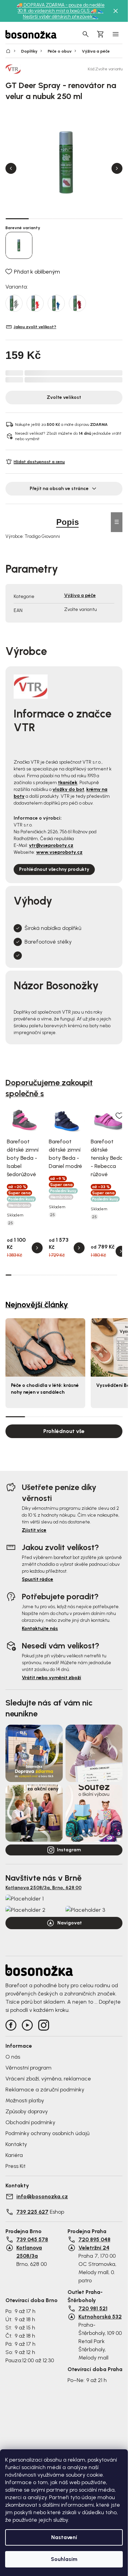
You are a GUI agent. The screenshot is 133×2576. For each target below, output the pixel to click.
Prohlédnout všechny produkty (54, 869)
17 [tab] (102, 1275)
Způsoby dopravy (27, 2111)
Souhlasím (64, 2559)
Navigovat (70, 1923)
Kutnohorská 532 (100, 2317)
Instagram (69, 1850)
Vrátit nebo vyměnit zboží (51, 1678)
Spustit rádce (38, 1579)
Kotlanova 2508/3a (29, 2252)
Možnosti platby (25, 2100)
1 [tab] (17, 218)
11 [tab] (67, 1275)
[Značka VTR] (29, 69)
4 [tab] (87, 219)
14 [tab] (85, 1275)
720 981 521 (93, 2308)
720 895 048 (94, 2239)
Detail (37, 1248)
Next (117, 168)
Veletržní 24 (94, 2248)
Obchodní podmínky (30, 2122)
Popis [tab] (68, 522)
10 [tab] (61, 1275)
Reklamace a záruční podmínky (45, 2090)
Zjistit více (34, 1530)
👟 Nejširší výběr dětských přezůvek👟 (63, 14)
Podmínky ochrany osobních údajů (47, 2133)
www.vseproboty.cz (59, 852)
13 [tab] (79, 1275)
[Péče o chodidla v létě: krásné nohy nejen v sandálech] (45, 1347)
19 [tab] (114, 1275)
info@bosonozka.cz (42, 2196)
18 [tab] (108, 1275)
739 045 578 (32, 2239)
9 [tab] (55, 1275)
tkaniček (68, 783)
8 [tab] (49, 1275)
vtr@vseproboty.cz (51, 845)
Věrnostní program (28, 2068)
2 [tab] (41, 219)
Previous (11, 168)
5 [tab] (111, 219)
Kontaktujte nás (40, 1628)
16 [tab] (96, 1275)
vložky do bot (68, 789)
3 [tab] (64, 219)
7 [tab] (43, 1275)
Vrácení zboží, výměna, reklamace (48, 2079)
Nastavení (64, 2537)
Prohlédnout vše (64, 1431)
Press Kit (16, 2166)
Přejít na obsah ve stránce (59, 489)
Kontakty (16, 2144)
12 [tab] (73, 1275)
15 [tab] (91, 1275)
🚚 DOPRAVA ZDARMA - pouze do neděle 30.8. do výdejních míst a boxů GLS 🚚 (61, 8)
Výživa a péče (80, 595)
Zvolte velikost (64, 397)
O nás (13, 2057)
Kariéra (14, 2155)
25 (11, 1223)
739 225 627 (32, 2212)
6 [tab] (38, 1275)
